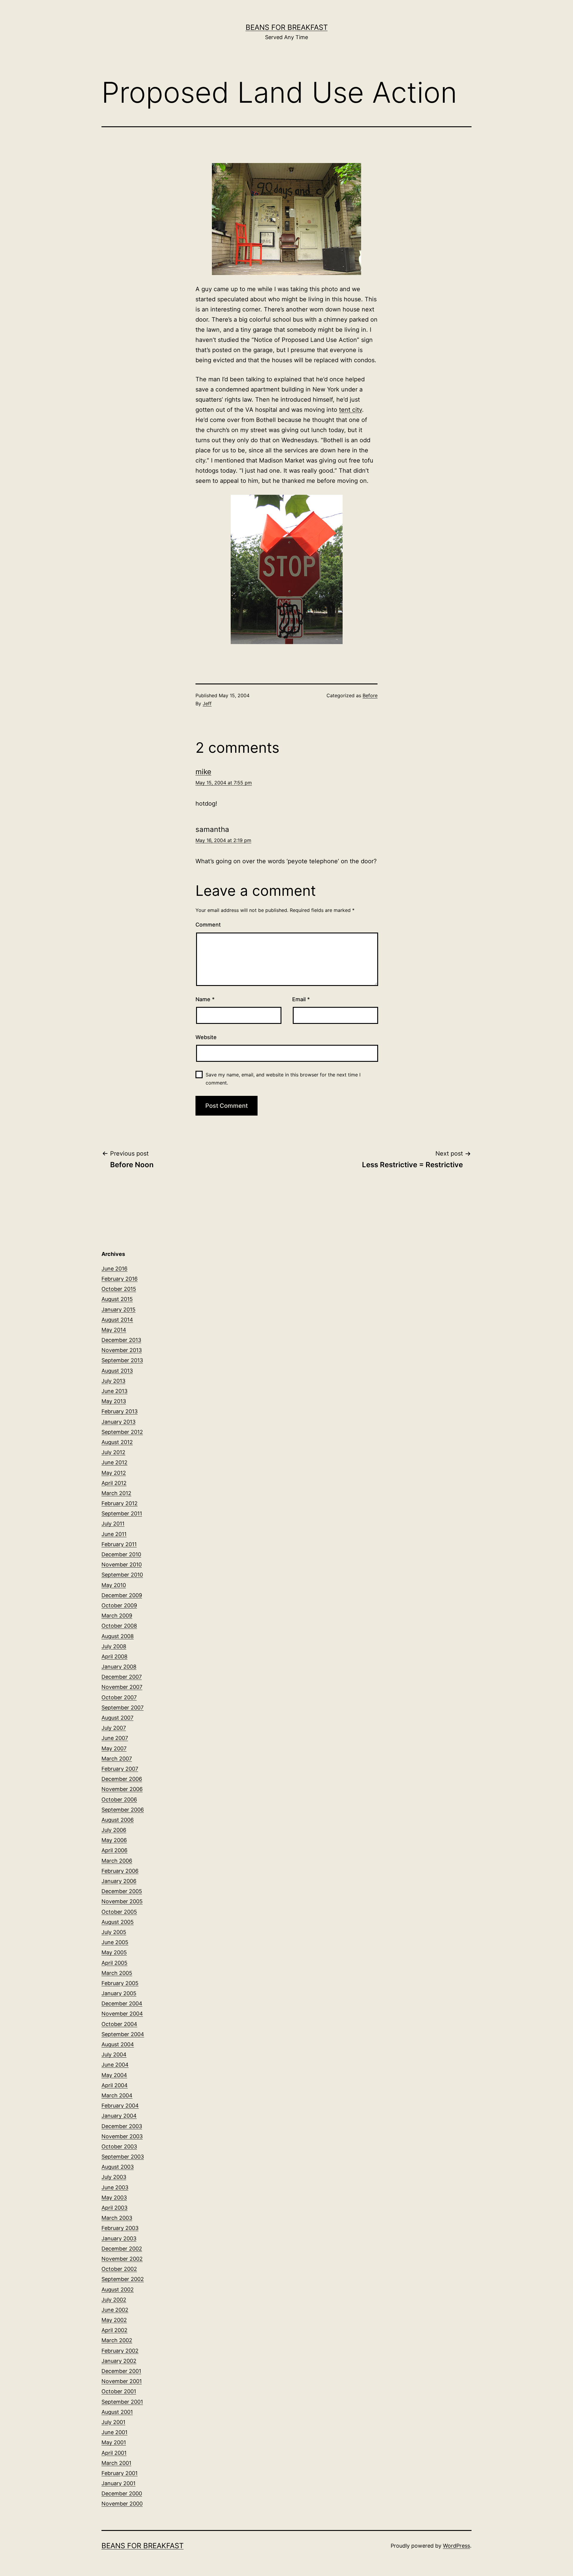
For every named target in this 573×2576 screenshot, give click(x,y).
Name (205, 999)
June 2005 (115, 1942)
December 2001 (121, 2371)
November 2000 (122, 2504)
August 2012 (117, 1442)
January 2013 (118, 1422)
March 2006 (117, 1861)
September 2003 (123, 2157)
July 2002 (114, 2300)
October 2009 (119, 1605)
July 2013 (113, 1381)
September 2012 (122, 1432)
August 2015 (117, 1299)
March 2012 (116, 1493)
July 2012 (113, 1452)
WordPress (456, 2546)
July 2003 (114, 2177)
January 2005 (119, 1993)
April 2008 (114, 1656)
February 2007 (120, 1769)
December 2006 (122, 1779)
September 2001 (122, 2402)
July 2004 (114, 2054)
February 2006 (120, 1871)
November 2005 (122, 1901)
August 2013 (117, 1371)
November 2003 (122, 2136)
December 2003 (122, 2126)
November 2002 (122, 2259)
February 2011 (119, 1544)
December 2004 (122, 2003)
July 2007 (114, 1728)
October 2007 (119, 1697)
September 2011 (122, 1513)
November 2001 (122, 2381)
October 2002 (119, 2269)
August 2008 (118, 1636)
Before (370, 695)
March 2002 (117, 2340)
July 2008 (114, 1646)
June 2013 (114, 1391)
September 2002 (123, 2279)
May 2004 (114, 2075)
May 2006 (114, 1840)
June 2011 (114, 1534)
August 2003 (118, 2167)
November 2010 (122, 1565)
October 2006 (119, 1799)
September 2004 (123, 2034)
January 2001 (118, 2483)
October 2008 (119, 1626)
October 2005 (119, 1912)
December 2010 (121, 1554)
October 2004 (119, 2024)
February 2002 (120, 2351)
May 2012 (114, 1473)
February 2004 (120, 2106)
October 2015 (119, 1289)
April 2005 (114, 1963)
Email (301, 999)
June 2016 (114, 1269)
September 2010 (122, 1575)
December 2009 (122, 1595)
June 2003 (115, 2187)
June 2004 (115, 2065)
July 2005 (114, 1932)
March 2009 (117, 1616)
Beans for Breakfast (287, 27)
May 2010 (114, 1585)
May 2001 (114, 2442)
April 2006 (114, 1850)
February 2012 (120, 1503)
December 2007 (122, 1677)
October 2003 (119, 2146)
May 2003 (114, 2198)
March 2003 (117, 2218)
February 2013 (120, 1411)
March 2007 (117, 1759)
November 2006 (122, 1789)
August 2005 (118, 1922)
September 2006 (123, 1810)
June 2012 (114, 1462)
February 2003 (120, 2228)
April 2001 (114, 2453)
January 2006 (119, 1881)
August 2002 (118, 2289)
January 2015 (118, 1309)
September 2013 (122, 1360)
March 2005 (117, 1973)
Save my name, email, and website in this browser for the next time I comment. (283, 1079)
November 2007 (122, 1687)
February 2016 (120, 1279)
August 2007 (117, 1718)
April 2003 (114, 2208)
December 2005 (122, 1891)
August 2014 (117, 1320)
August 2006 (118, 1820)
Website (206, 1037)
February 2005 (120, 1983)
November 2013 (122, 1350)
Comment (208, 925)
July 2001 (113, 2422)
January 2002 (119, 2361)
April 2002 (114, 2330)
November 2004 (122, 2014)
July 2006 (114, 1830)
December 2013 (121, 1340)
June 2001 (114, 2432)
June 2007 (115, 1738)
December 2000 (122, 2493)
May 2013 (114, 1401)
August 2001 (117, 2412)
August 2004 (118, 2044)
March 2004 (117, 2095)
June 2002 (115, 2310)
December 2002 (122, 2249)
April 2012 (114, 1483)
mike (203, 772)
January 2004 (119, 2116)
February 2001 (120, 2473)
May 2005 (114, 1952)
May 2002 (114, 2320)
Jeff (207, 703)
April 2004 (115, 2085)
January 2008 (119, 1667)
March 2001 (116, 2463)
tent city (351, 410)
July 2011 (113, 1524)
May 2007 (114, 1748)
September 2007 (123, 1708)
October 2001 (119, 2391)
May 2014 (114, 1330)
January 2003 (119, 2238)
